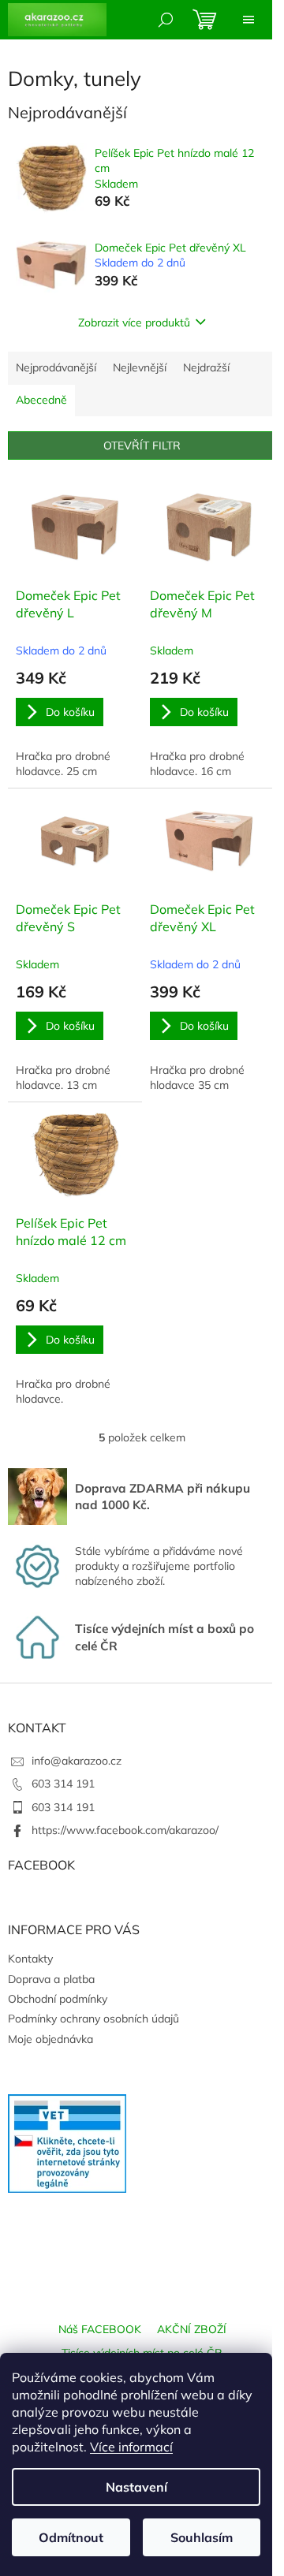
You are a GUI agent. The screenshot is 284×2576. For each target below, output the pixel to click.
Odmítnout (71, 2537)
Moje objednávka (50, 2039)
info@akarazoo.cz (77, 1761)
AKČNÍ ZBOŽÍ (192, 2329)
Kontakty (30, 1959)
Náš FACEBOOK (100, 2329)
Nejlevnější (140, 367)
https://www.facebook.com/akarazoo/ (125, 1830)
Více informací (131, 2447)
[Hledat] (166, 20)
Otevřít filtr (142, 445)
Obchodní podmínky (58, 1999)
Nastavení (136, 2487)
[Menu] (248, 20)
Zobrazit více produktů (134, 322)
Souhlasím (202, 2537)
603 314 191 (63, 1784)
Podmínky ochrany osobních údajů (93, 2019)
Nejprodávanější (56, 367)
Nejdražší (206, 367)
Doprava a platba (51, 1979)
